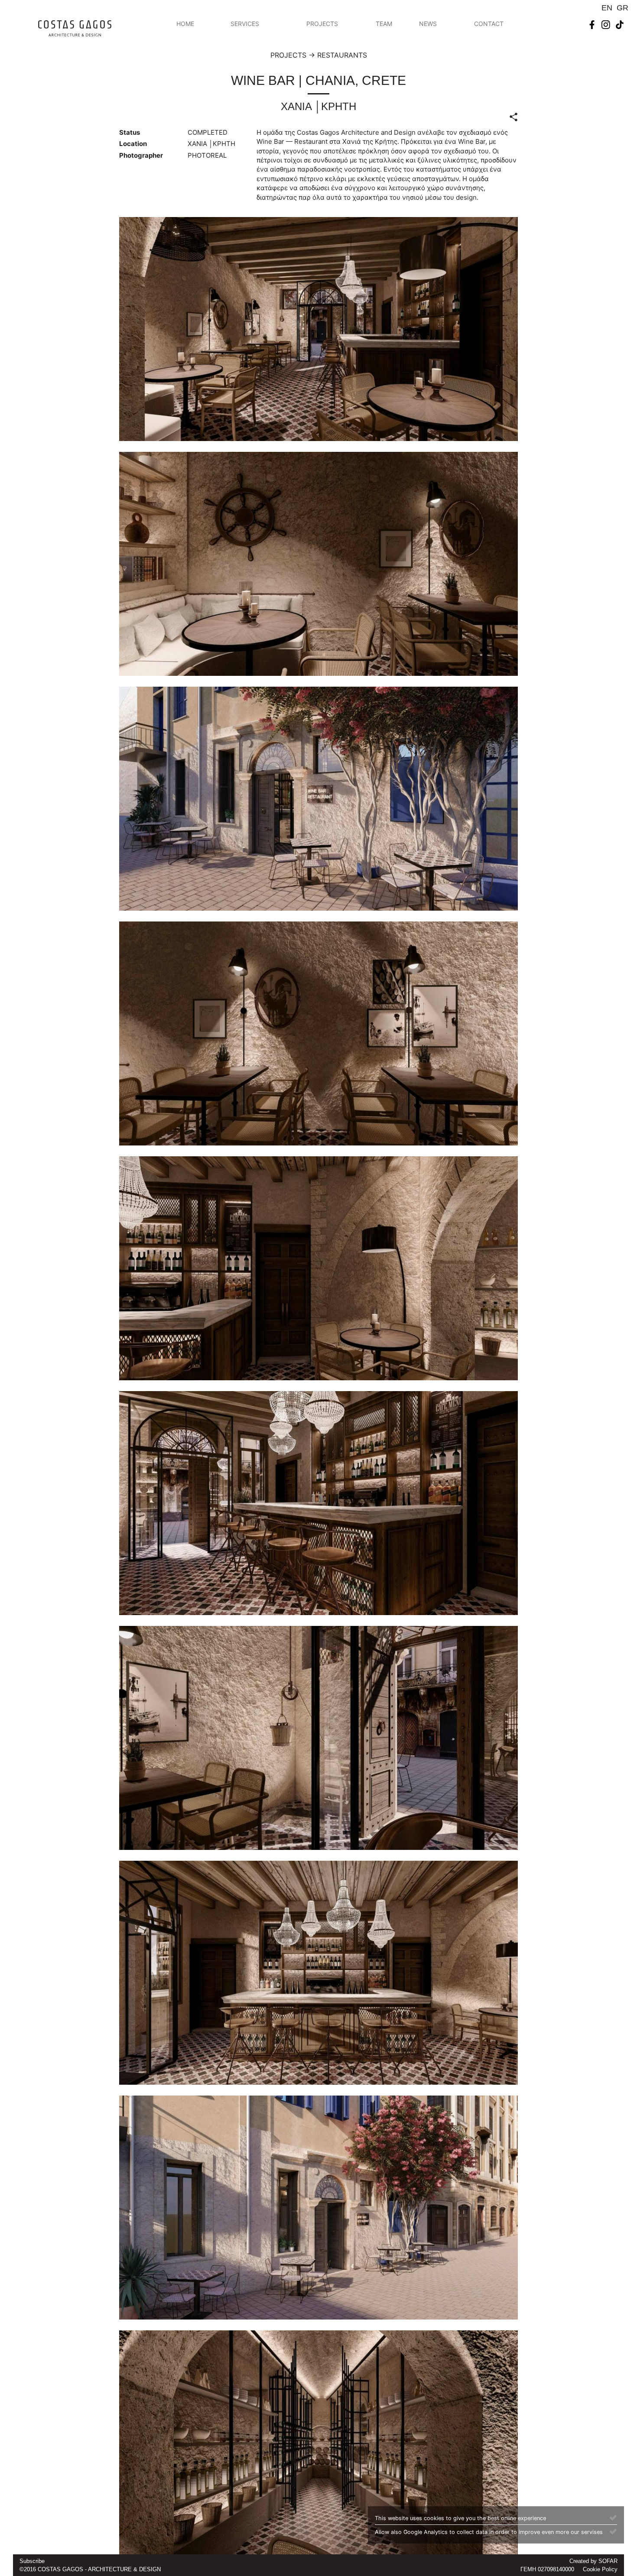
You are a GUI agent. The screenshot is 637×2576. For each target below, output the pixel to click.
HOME (185, 24)
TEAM (384, 24)
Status (130, 132)
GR (622, 8)
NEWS (428, 24)
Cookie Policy (600, 2569)
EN (607, 8)
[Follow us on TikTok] (620, 24)
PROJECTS (322, 24)
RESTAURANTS (342, 55)
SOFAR (608, 2561)
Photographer (141, 155)
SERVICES (245, 24)
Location (133, 144)
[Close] (613, 2517)
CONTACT (489, 24)
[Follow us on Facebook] (592, 24)
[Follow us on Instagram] (606, 24)
